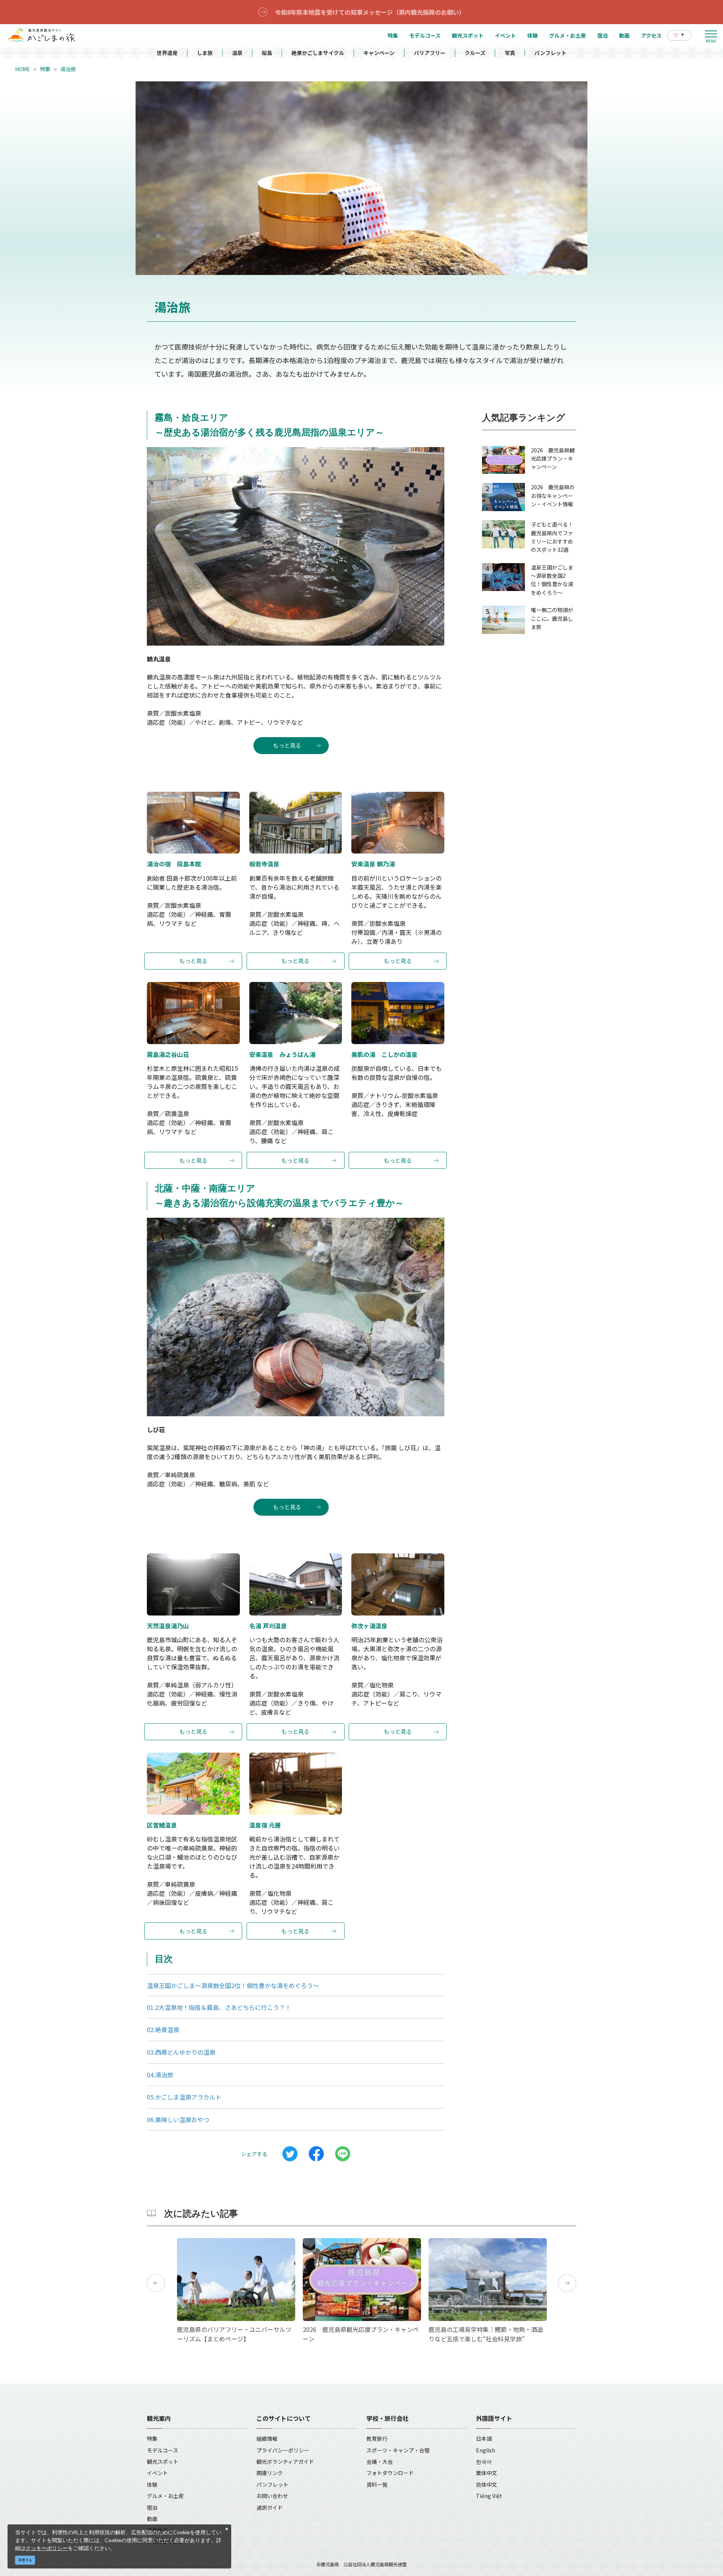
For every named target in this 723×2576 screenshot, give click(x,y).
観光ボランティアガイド (285, 2461)
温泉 (237, 53)
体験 (152, 2484)
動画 (152, 2519)
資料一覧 (377, 2484)
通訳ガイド (270, 2507)
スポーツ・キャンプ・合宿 (398, 2450)
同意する (25, 2560)
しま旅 (205, 53)
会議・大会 (380, 2461)
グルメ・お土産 (165, 2496)
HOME (23, 69)
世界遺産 (167, 53)
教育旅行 (377, 2439)
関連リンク (270, 2473)
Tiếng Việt (489, 2496)
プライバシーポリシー (283, 2450)
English (486, 2450)
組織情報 (267, 2439)
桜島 (267, 53)
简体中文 (487, 2484)
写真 (510, 53)
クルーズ (475, 53)
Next (567, 2283)
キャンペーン (379, 53)
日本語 (484, 2439)
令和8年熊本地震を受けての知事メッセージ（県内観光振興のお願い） (370, 12)
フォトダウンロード (390, 2473)
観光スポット (163, 2461)
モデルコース (162, 2450)
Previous (156, 2283)
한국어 (484, 2461)
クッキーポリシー (47, 2548)
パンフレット (550, 53)
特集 (45, 69)
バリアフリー (430, 53)
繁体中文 (487, 2473)
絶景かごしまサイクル (318, 53)
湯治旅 (68, 69)
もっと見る (287, 745)
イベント (157, 2473)
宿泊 (152, 2507)
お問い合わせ (272, 2496)
